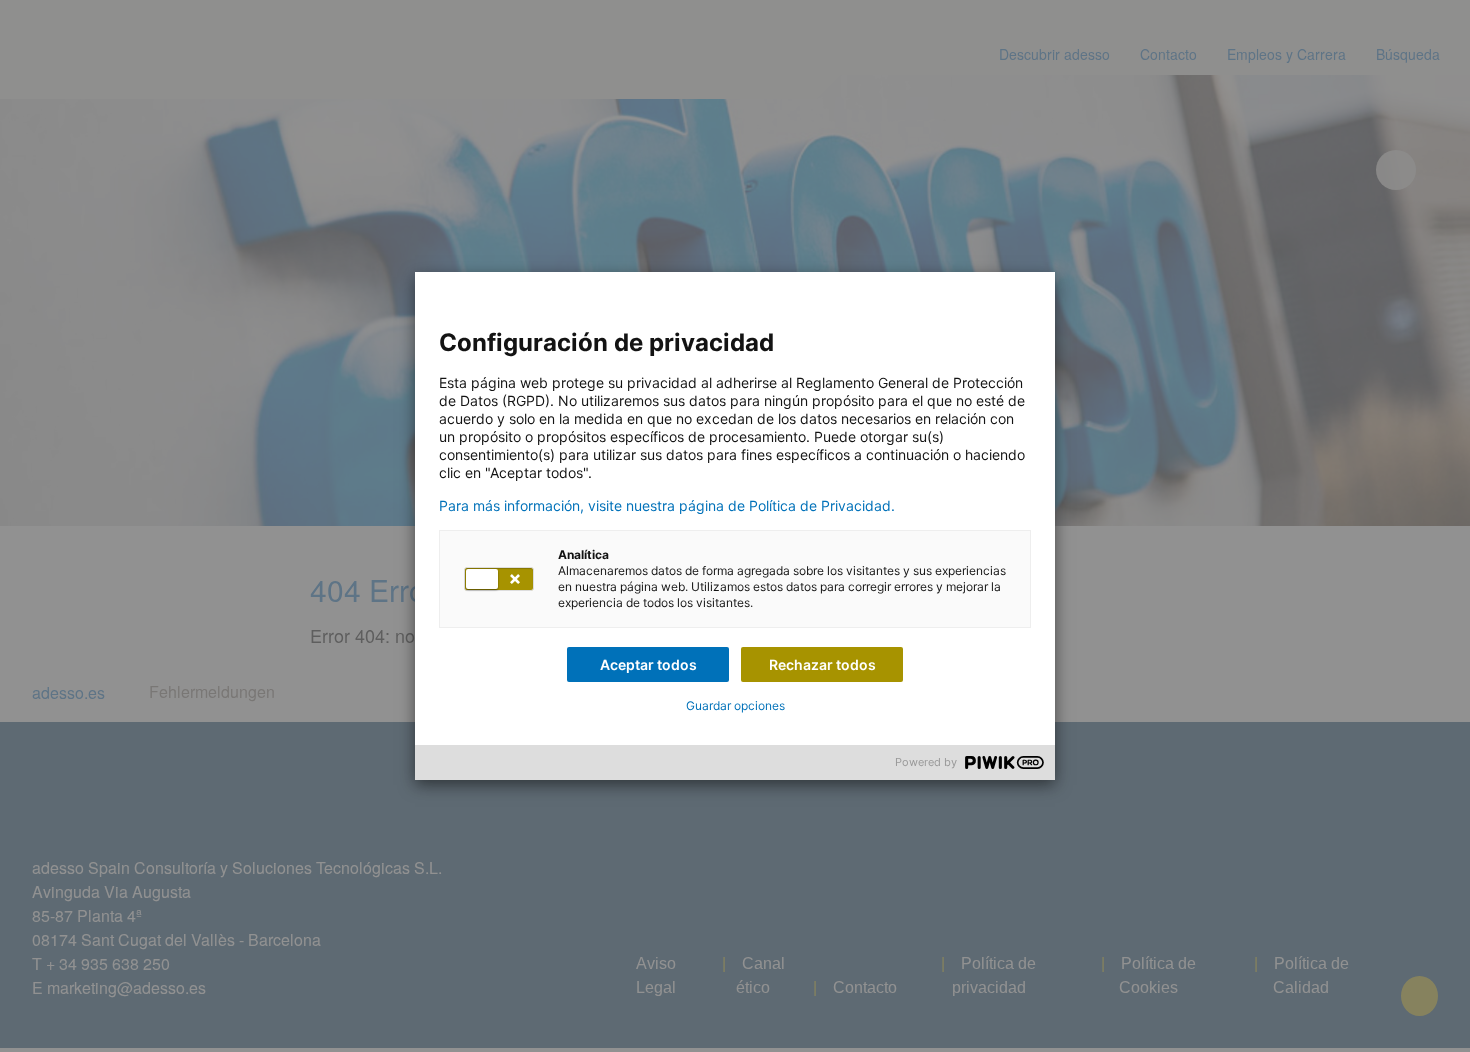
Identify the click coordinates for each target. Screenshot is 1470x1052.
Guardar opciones (735, 705)
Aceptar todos (648, 664)
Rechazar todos (822, 664)
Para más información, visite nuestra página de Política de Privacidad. (667, 506)
